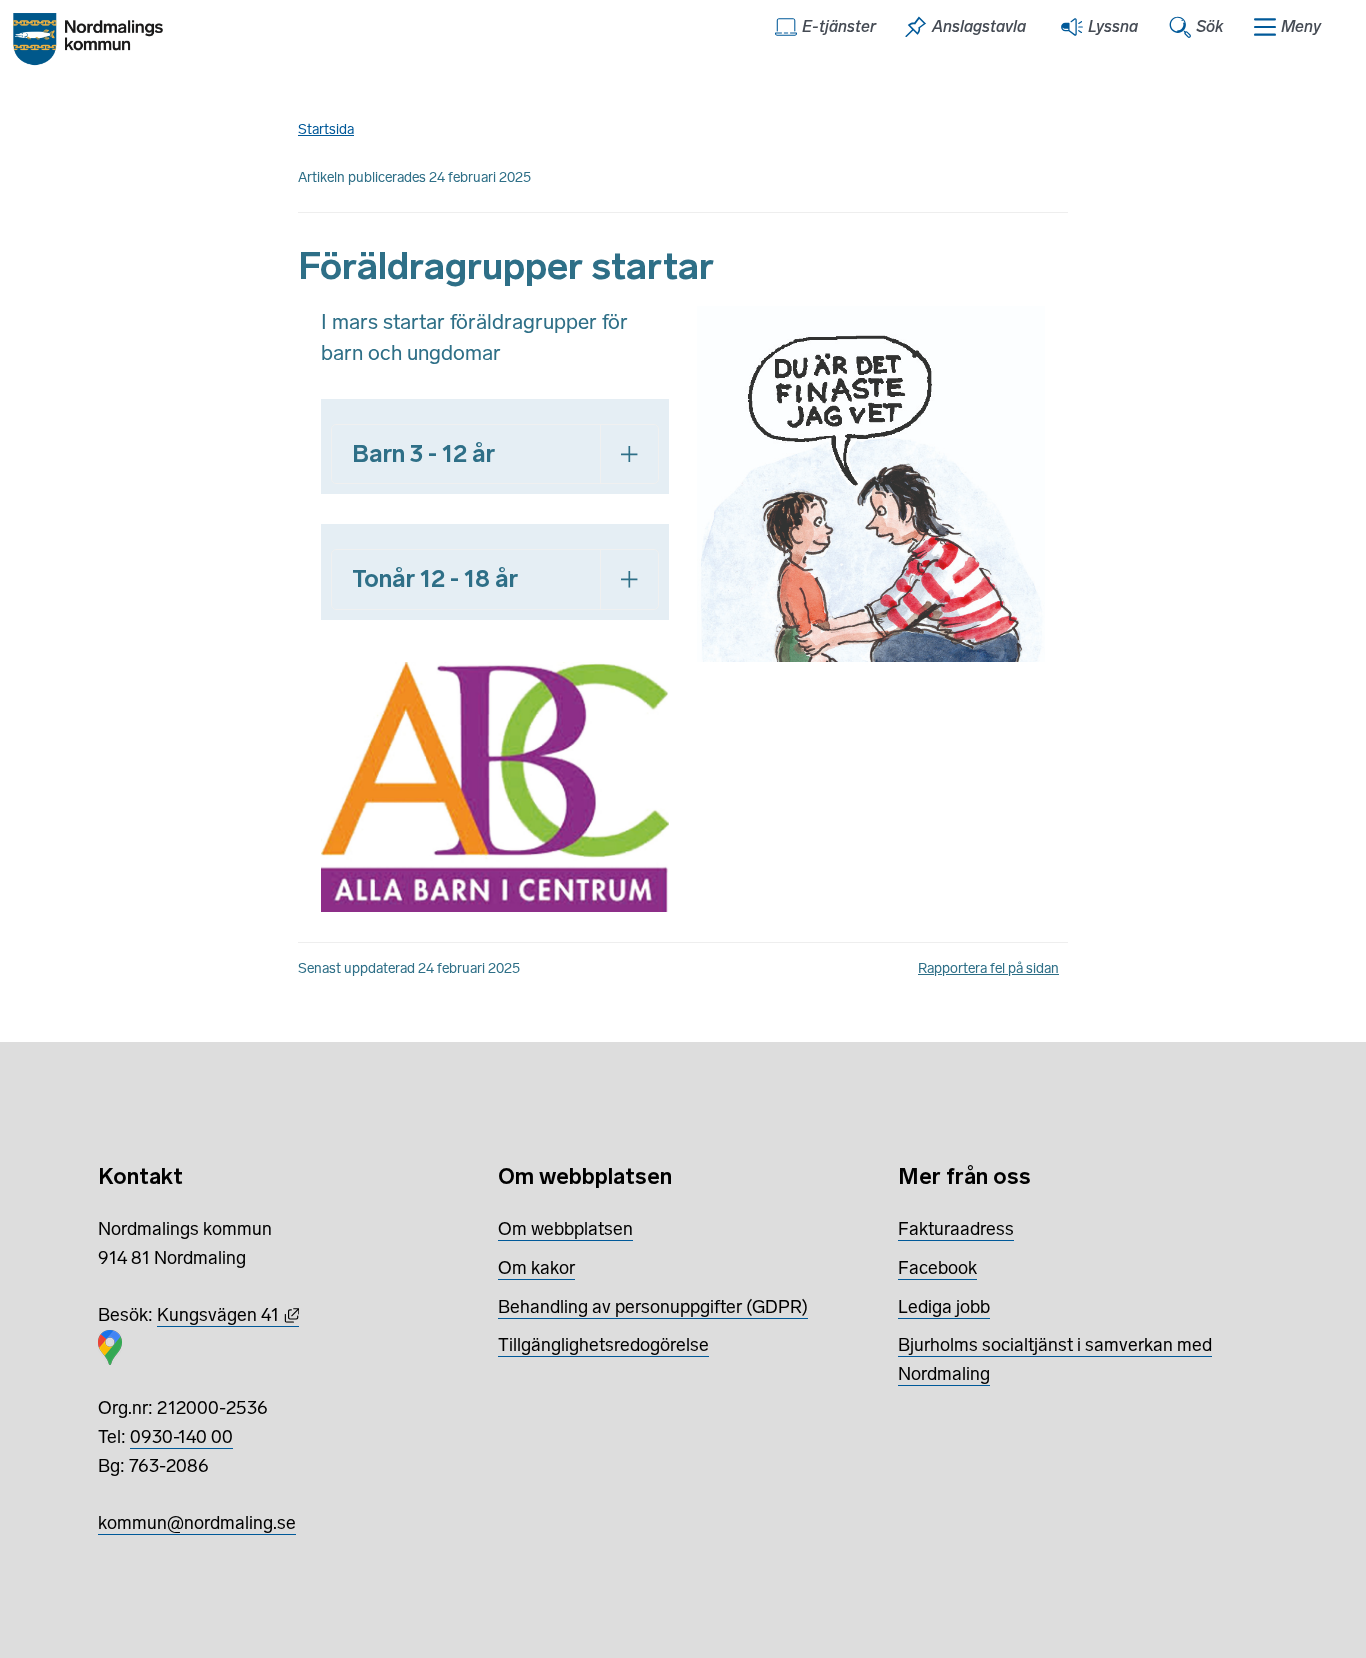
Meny (1301, 26)
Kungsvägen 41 (228, 1315)
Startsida (326, 129)
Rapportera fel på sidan (988, 968)
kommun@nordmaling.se (197, 1523)
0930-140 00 (181, 1437)
